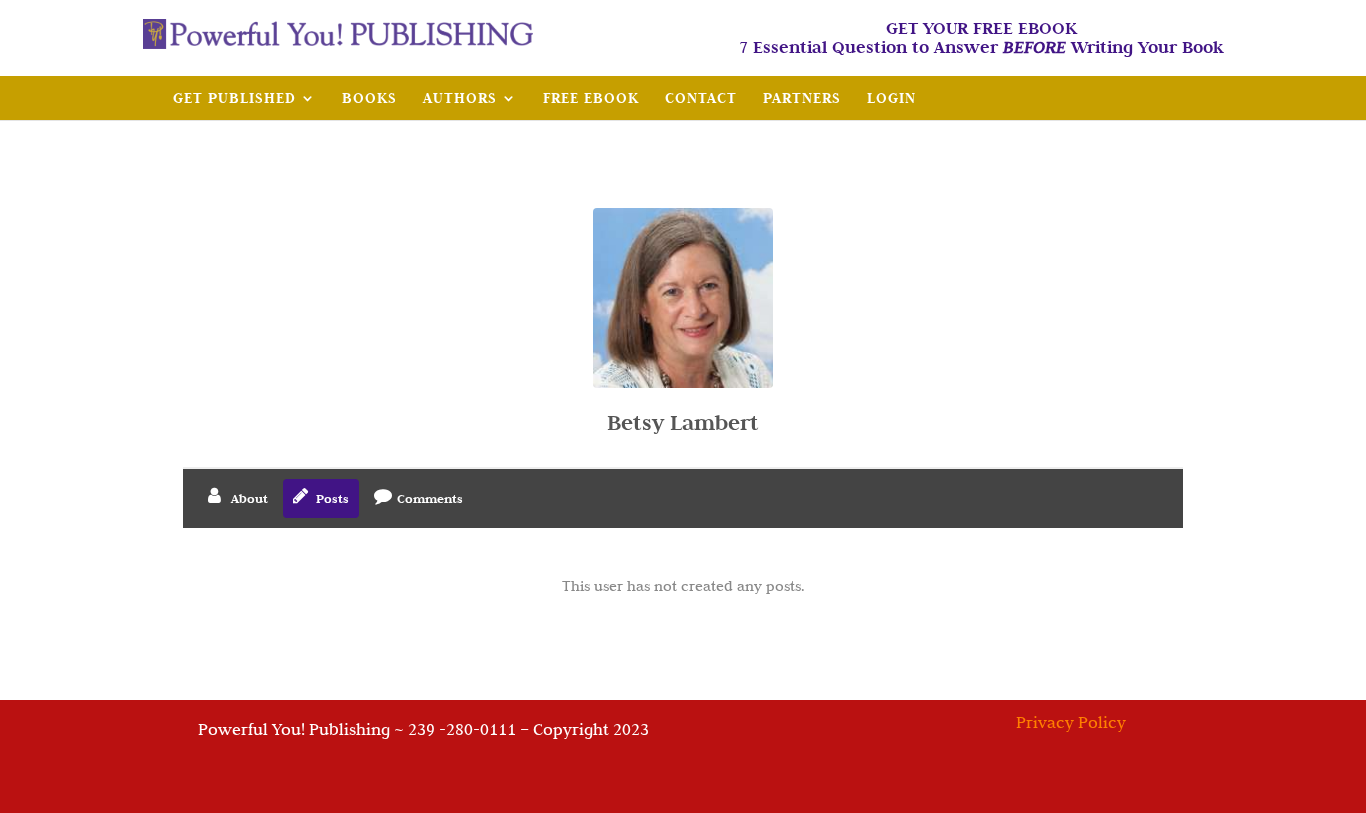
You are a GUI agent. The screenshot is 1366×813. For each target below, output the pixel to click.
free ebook (591, 99)
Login (891, 99)
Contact (701, 99)
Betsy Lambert (683, 422)
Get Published (234, 99)
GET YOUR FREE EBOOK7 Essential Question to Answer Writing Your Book (981, 38)
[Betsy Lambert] (683, 298)
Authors (460, 99)
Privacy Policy (1071, 722)
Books (369, 99)
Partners (802, 99)
